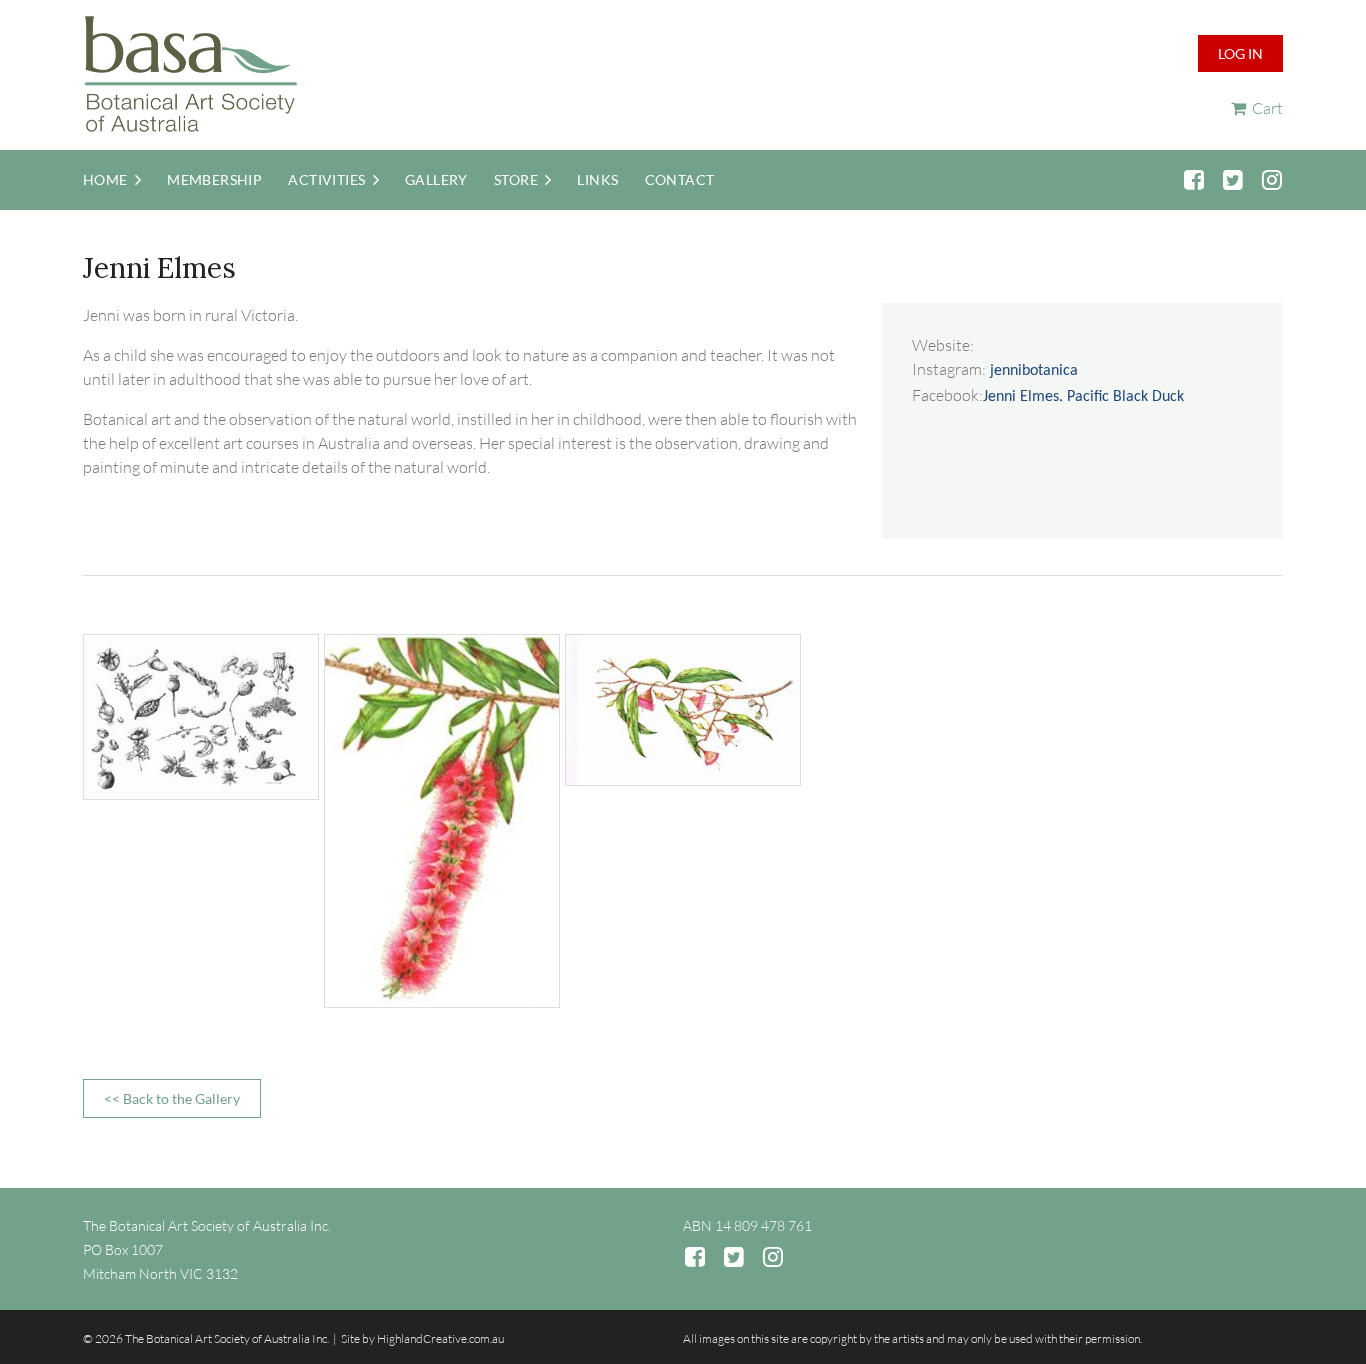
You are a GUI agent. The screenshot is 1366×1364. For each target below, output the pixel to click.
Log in (1240, 53)
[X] (1232, 179)
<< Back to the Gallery (172, 1098)
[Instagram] (1271, 179)
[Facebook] (1193, 179)
